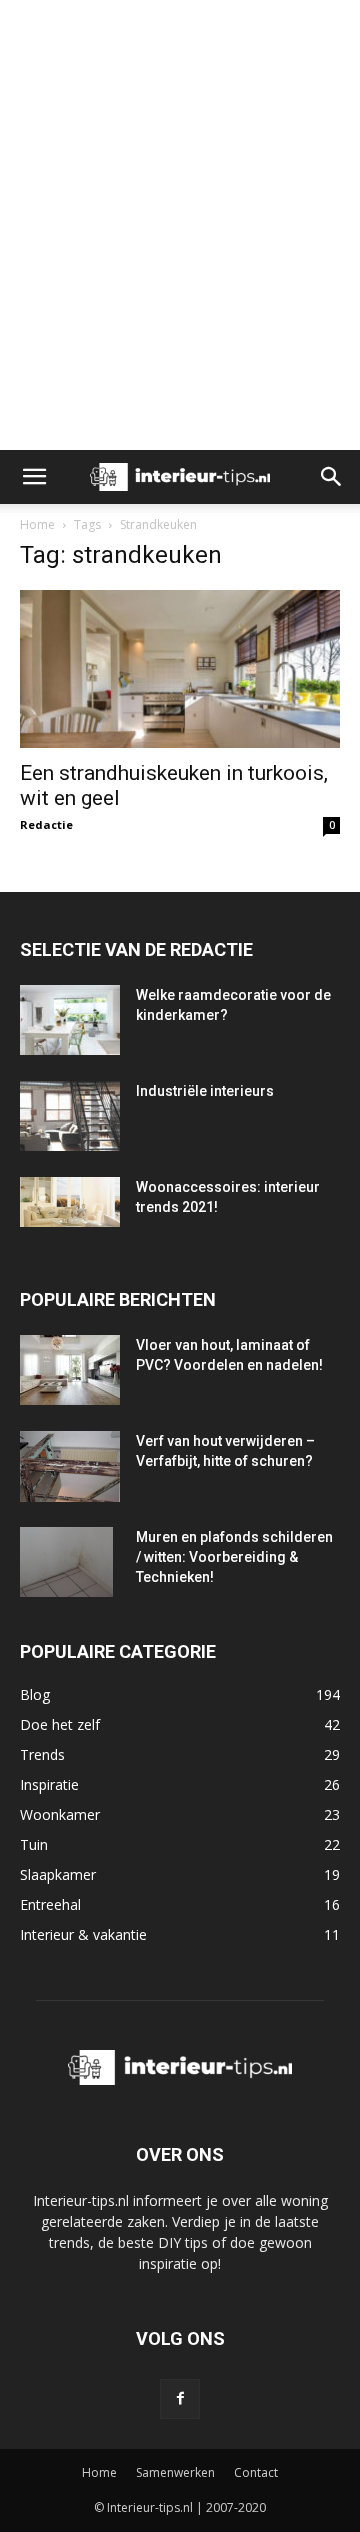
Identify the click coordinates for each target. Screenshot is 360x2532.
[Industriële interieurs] (70, 1116)
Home (37, 524)
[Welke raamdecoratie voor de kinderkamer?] (70, 1020)
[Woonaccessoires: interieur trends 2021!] (70, 1202)
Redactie (46, 824)
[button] (34, 477)
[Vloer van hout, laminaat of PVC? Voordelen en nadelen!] (70, 1370)
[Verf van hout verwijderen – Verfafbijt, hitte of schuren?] (70, 1466)
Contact (256, 2472)
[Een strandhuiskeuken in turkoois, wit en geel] (180, 669)
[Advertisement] (180, 35)
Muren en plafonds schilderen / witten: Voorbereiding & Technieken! (234, 1557)
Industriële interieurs (205, 1091)
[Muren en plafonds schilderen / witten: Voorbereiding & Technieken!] (66, 1562)
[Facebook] (180, 2399)
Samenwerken (175, 2472)
